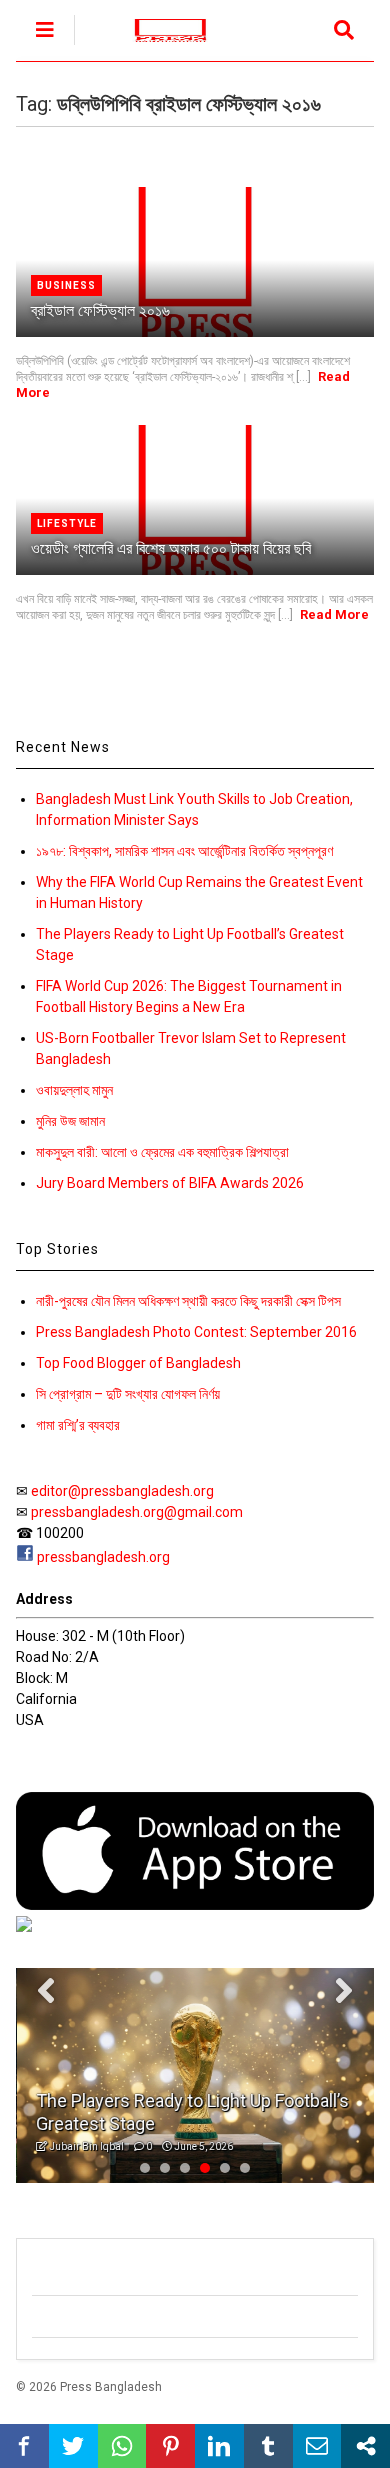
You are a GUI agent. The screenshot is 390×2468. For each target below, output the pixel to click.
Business (66, 285)
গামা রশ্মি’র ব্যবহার (78, 1425)
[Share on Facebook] (24, 2446)
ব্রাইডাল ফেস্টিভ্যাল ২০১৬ (100, 310)
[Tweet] (73, 2446)
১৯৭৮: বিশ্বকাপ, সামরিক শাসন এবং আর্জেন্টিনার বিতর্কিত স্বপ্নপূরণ (184, 851)
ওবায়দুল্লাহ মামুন (74, 1090)
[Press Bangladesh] (159, 46)
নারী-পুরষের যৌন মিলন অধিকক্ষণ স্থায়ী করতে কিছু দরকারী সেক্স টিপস (188, 1301)
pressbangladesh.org (103, 1557)
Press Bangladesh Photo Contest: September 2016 (196, 1332)
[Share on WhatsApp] (122, 2446)
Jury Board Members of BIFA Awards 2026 (170, 1183)
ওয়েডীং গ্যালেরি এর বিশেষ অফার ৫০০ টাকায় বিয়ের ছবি (171, 548)
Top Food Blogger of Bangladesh (138, 1363)
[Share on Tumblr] (268, 2446)
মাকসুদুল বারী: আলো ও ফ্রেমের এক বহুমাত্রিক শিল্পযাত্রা (162, 1152)
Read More (334, 614)
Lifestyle (67, 523)
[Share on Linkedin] (219, 2446)
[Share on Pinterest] (170, 2446)
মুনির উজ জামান (70, 1121)
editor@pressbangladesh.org (122, 1491)
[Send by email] (317, 2446)
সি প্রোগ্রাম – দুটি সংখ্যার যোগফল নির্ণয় (128, 1394)
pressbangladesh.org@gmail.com (137, 1512)
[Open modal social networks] (365, 2446)
